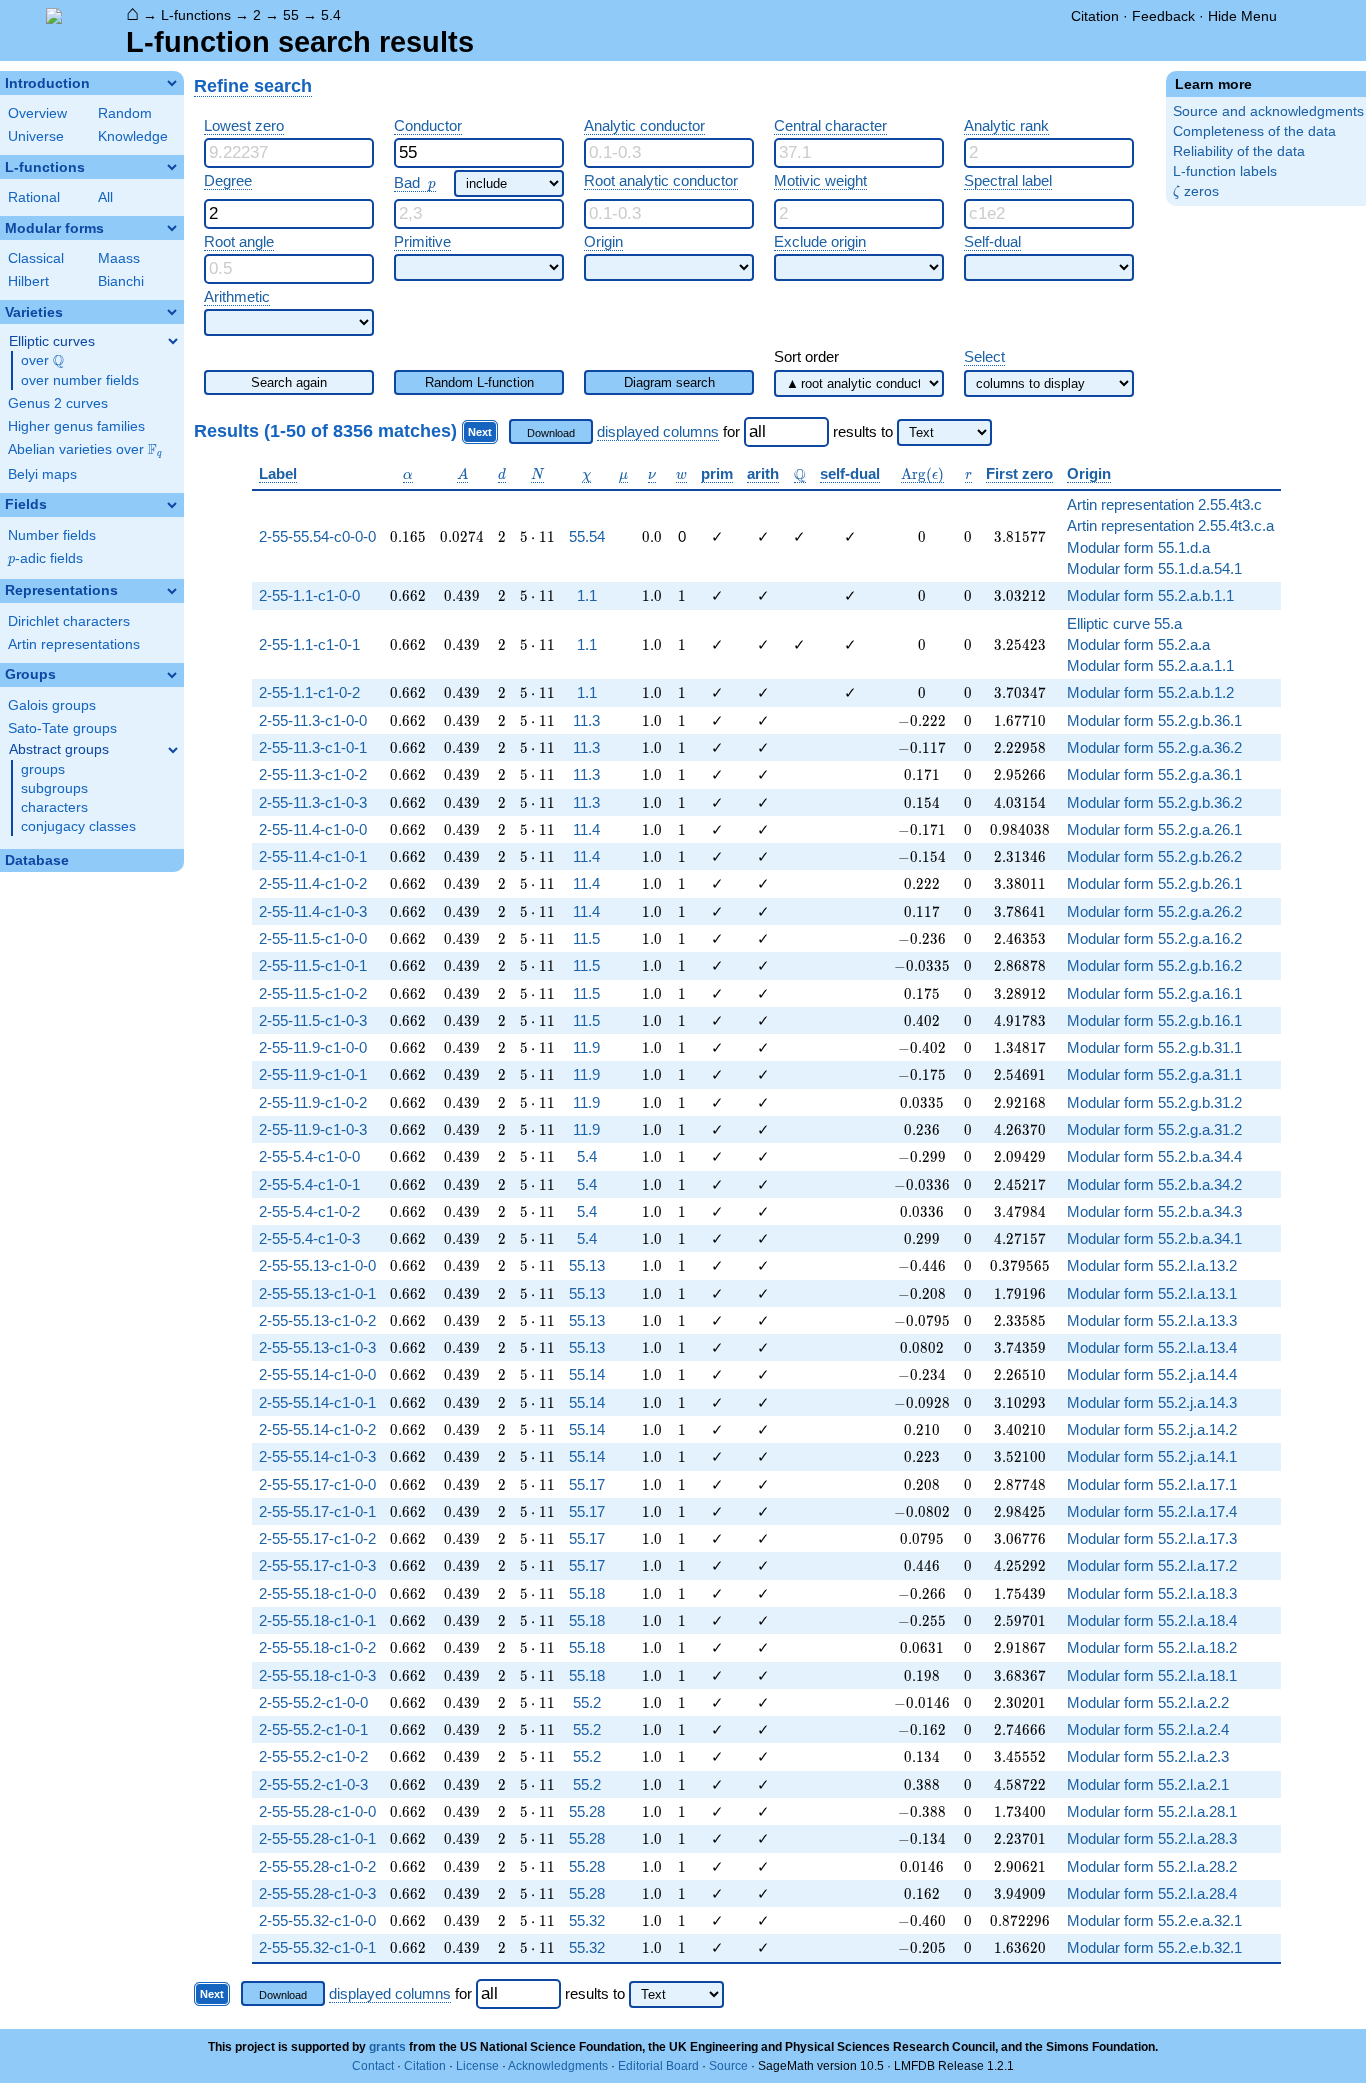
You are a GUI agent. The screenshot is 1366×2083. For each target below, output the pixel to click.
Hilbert (28, 281)
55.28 (587, 1811)
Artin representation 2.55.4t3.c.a (1170, 525)
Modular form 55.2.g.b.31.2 (1154, 1102)
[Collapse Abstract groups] (173, 750)
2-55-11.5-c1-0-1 (313, 965)
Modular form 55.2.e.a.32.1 (1154, 1920)
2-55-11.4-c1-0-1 (313, 856)
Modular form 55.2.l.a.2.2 (1148, 1702)
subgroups (54, 788)
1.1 (587, 595)
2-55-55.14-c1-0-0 (317, 1374)
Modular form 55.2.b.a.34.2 (1154, 1184)
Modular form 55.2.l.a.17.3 (1152, 1538)
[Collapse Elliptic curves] (173, 341)
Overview (37, 113)
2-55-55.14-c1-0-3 (317, 1456)
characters (54, 807)
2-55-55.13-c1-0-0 (317, 1265)
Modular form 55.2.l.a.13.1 (1152, 1293)
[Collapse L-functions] (172, 167)
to (887, 431)
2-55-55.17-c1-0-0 (317, 1484)
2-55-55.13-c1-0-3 (317, 1347)
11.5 (586, 938)
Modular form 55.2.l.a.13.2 (1152, 1265)
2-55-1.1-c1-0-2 (309, 692)
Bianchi (121, 281)
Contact (373, 2066)
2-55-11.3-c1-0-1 (313, 747)
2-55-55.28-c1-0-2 (317, 1866)
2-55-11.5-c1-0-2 (313, 993)
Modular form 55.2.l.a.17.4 (1152, 1511)
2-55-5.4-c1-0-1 (309, 1184)
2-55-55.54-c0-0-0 (317, 536)
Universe (36, 136)
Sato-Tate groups (62, 728)
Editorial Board (658, 2066)
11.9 (586, 1047)
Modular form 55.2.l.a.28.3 (1152, 1838)
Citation (1095, 16)
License (477, 2066)
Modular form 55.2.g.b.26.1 (1154, 883)
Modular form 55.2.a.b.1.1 (1150, 595)
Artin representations (74, 644)
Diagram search (669, 382)
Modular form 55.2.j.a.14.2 (1152, 1429)
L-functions (196, 15)
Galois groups (52, 705)
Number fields (52, 535)
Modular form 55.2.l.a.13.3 (1152, 1320)
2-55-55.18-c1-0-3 (317, 1675)
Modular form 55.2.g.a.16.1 (1154, 993)
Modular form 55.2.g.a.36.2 (1154, 747)
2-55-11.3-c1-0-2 (313, 774)
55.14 (587, 1374)
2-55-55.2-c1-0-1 (313, 1729)
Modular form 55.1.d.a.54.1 (1154, 568)
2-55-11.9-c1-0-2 (313, 1102)
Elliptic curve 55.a (1124, 623)
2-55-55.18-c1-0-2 (317, 1647)
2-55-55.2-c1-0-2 (313, 1756)
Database (37, 860)
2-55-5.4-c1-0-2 (309, 1211)
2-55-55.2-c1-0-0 (313, 1702)
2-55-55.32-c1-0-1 (317, 1947)
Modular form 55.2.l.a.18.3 (1152, 1593)
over (42, 361)
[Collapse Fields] (172, 505)
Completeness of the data (1254, 131)
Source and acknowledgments (1268, 111)
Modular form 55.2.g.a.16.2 (1154, 938)
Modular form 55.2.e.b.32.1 (1154, 1947)
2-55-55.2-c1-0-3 (313, 1784)
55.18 (587, 1593)
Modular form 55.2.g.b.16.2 (1154, 965)
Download (551, 433)
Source (728, 2066)
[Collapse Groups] (172, 675)
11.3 (586, 720)
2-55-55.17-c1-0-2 (317, 1538)
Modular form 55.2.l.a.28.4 (1152, 1893)
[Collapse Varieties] (172, 312)
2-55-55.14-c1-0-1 (317, 1402)
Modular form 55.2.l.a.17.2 (1152, 1565)
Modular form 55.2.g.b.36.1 (1154, 720)
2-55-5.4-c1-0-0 (309, 1156)
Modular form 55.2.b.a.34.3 (1154, 1211)
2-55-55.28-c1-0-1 (317, 1838)
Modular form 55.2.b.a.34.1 (1154, 1238)
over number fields (80, 380)
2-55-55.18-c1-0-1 (317, 1620)
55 (291, 15)
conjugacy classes (78, 826)
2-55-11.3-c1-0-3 (313, 802)
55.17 (587, 1484)
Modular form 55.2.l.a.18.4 (1152, 1620)
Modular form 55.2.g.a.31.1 (1154, 1074)
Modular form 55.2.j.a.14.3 (1152, 1402)
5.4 (331, 15)
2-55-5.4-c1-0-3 (309, 1238)
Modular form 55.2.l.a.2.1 (1148, 1784)
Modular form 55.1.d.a (1138, 547)
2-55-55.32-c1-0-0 (317, 1920)
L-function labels (1225, 171)
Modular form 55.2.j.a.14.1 (1152, 1456)
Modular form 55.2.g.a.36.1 (1154, 774)
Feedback (1163, 16)
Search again (289, 382)
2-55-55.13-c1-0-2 (317, 1320)
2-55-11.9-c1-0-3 (313, 1129)
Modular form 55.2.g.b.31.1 (1154, 1047)
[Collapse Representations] (172, 591)
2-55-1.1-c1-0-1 (309, 644)
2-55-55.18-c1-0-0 (317, 1593)
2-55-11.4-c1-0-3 (313, 911)
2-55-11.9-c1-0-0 (313, 1047)
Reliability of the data (1239, 151)
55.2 (587, 1702)
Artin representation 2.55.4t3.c (1164, 504)
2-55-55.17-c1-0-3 (317, 1565)
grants (387, 2047)
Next (480, 432)
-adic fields (45, 558)
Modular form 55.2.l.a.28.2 (1152, 1866)
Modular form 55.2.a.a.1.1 (1150, 665)
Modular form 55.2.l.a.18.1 (1152, 1675)
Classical (36, 258)
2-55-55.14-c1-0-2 (317, 1429)
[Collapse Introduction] (172, 83)
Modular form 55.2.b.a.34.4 (1154, 1156)
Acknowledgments (558, 2066)
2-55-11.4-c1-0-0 (313, 829)
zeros (1196, 191)
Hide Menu (1242, 16)
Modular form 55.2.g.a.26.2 (1154, 911)
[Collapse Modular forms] (172, 228)
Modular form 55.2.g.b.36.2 (1154, 802)
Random (125, 113)
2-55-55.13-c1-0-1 (317, 1293)
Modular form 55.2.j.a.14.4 (1152, 1374)
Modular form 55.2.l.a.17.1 (1152, 1484)
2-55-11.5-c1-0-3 (313, 1020)
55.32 (587, 1920)
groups (43, 769)
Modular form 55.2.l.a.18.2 (1152, 1647)
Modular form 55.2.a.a (1138, 644)
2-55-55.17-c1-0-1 (317, 1511)
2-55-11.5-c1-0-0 (313, 938)
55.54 (587, 536)
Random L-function (479, 382)
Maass (119, 258)
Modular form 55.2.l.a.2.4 (1148, 1729)
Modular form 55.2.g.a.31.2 (1154, 1129)
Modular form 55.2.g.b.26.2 (1154, 856)
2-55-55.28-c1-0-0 (317, 1811)
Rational (34, 197)
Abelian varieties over (85, 450)
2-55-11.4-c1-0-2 (313, 883)
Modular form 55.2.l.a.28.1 (1152, 1811)
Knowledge (133, 136)
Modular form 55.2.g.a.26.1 (1154, 829)
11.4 (586, 829)
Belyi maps (42, 474)
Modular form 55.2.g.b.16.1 (1154, 1020)
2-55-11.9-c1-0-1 (313, 1074)
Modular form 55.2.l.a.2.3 (1148, 1756)
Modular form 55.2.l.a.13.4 (1152, 1347)
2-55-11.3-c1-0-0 (313, 720)
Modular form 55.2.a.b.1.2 (1150, 692)
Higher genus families (76, 426)
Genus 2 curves (58, 403)
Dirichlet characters (69, 621)
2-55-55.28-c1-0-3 (317, 1893)
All (105, 197)
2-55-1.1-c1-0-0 (309, 595)
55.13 (587, 1265)
